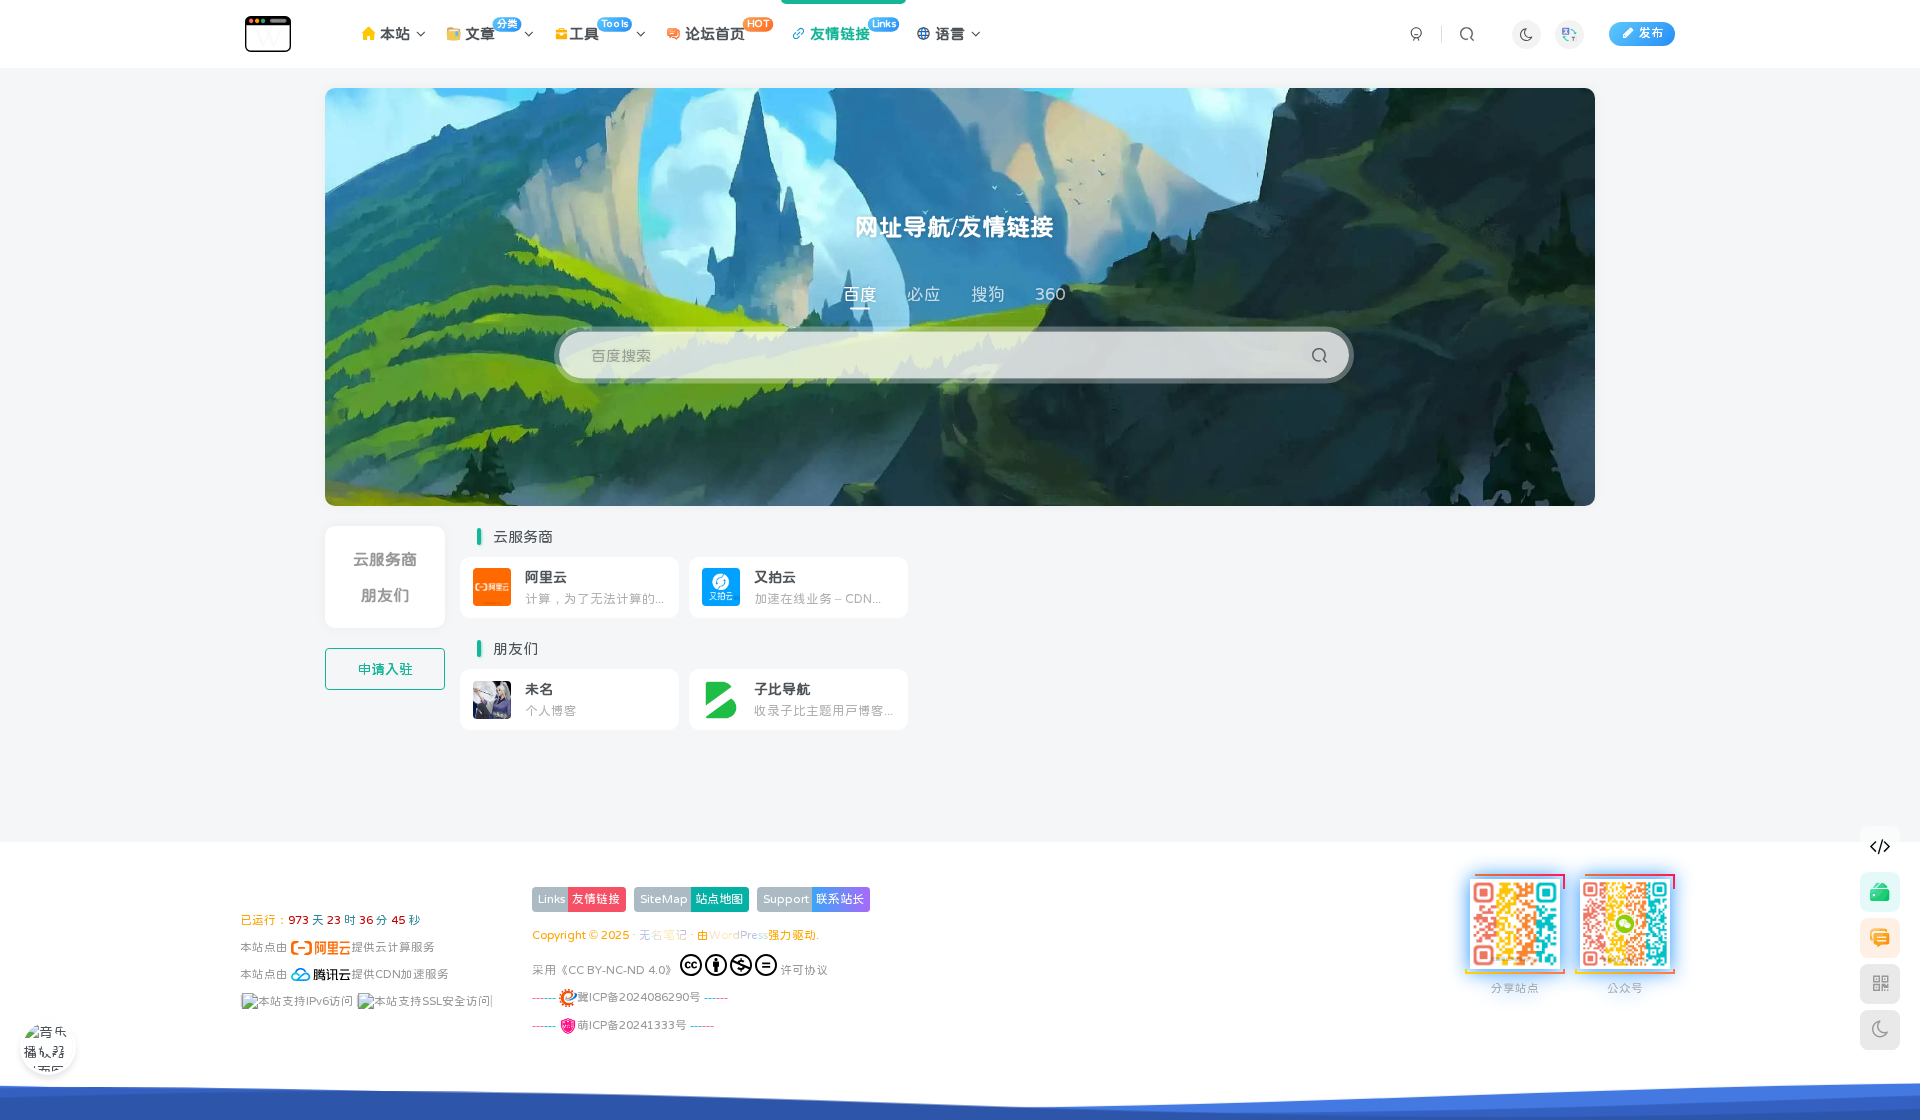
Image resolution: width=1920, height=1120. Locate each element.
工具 (598, 30)
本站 (393, 33)
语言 (948, 33)
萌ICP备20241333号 (632, 1025)
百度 (860, 294)
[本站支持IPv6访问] (297, 1000)
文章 (489, 30)
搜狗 (988, 294)
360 (1050, 294)
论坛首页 (725, 30)
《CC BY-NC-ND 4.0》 (616, 970)
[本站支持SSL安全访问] (424, 1000)
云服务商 (385, 559)
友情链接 (850, 30)
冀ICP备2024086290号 (639, 997)
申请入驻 (385, 669)
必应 (924, 294)
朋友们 (385, 595)
